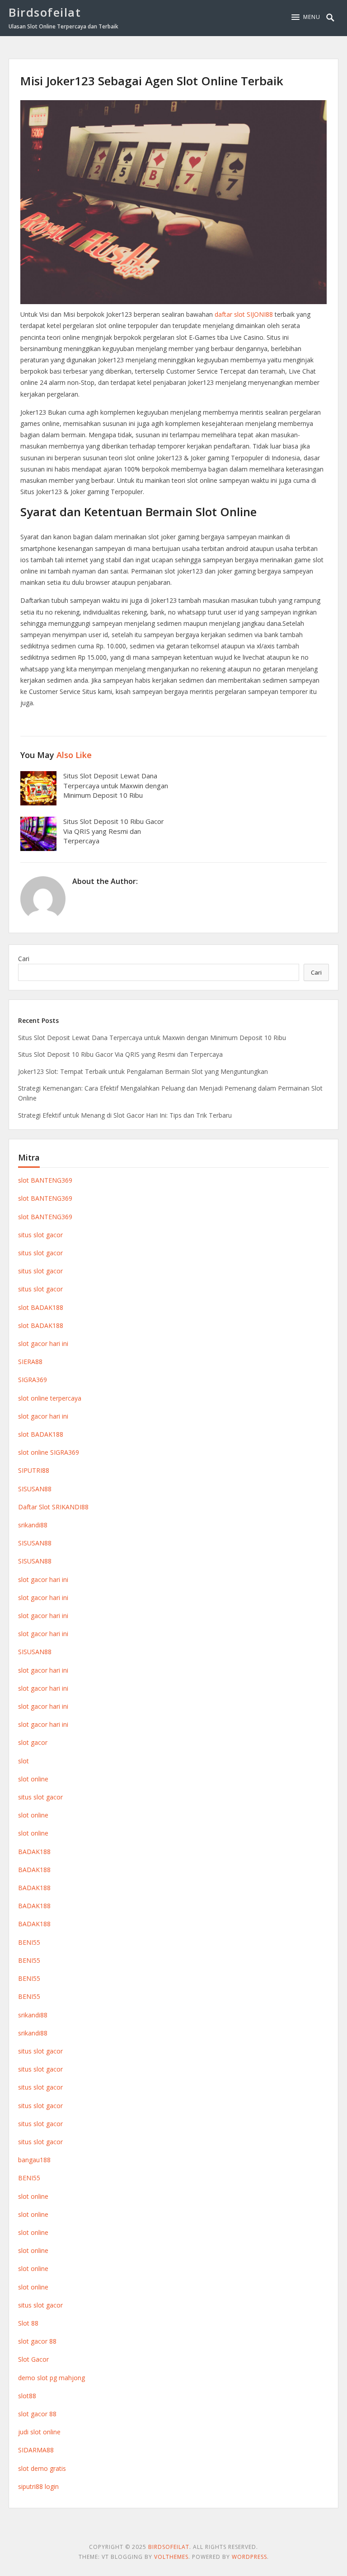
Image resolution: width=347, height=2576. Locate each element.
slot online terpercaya (50, 1398)
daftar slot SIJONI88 (244, 314)
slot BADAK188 (41, 1307)
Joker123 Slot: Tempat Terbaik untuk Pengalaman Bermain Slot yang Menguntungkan (143, 1071)
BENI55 (29, 1942)
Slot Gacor (33, 2359)
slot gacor (33, 1742)
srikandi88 (33, 1525)
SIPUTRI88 (34, 1470)
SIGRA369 (33, 1380)
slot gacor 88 (37, 2341)
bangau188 (34, 2160)
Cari (24, 959)
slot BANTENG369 (45, 1180)
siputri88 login (38, 2486)
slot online (33, 1779)
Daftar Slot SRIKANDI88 (53, 1507)
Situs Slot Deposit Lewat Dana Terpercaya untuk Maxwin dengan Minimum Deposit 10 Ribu (116, 786)
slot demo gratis (42, 2468)
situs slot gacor (40, 1235)
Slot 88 (28, 2323)
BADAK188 (34, 1852)
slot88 (27, 2396)
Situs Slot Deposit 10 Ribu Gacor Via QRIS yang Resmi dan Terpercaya (114, 831)
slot (23, 1761)
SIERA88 (30, 1362)
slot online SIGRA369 (49, 1452)
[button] (306, 17)
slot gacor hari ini (43, 1343)
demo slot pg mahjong (52, 2378)
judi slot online (39, 2432)
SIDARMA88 (36, 2450)
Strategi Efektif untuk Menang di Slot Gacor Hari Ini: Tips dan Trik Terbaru (125, 1115)
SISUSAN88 (35, 1489)
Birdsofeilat (45, 12)
